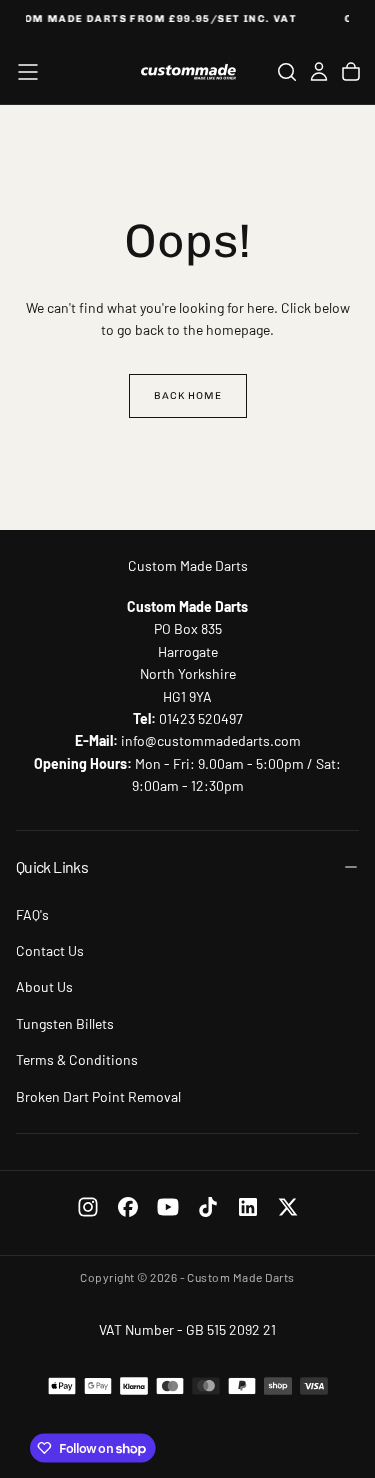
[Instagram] (88, 1207)
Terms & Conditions (77, 1059)
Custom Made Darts (188, 565)
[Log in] (319, 72)
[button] (28, 72)
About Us (44, 986)
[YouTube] (168, 1207)
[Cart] (351, 72)
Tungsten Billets (65, 1023)
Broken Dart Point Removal (98, 1096)
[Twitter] (288, 1207)
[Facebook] (128, 1207)
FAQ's (32, 914)
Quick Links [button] (52, 866)
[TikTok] (208, 1207)
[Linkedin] (248, 1207)
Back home (188, 396)
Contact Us (50, 950)
